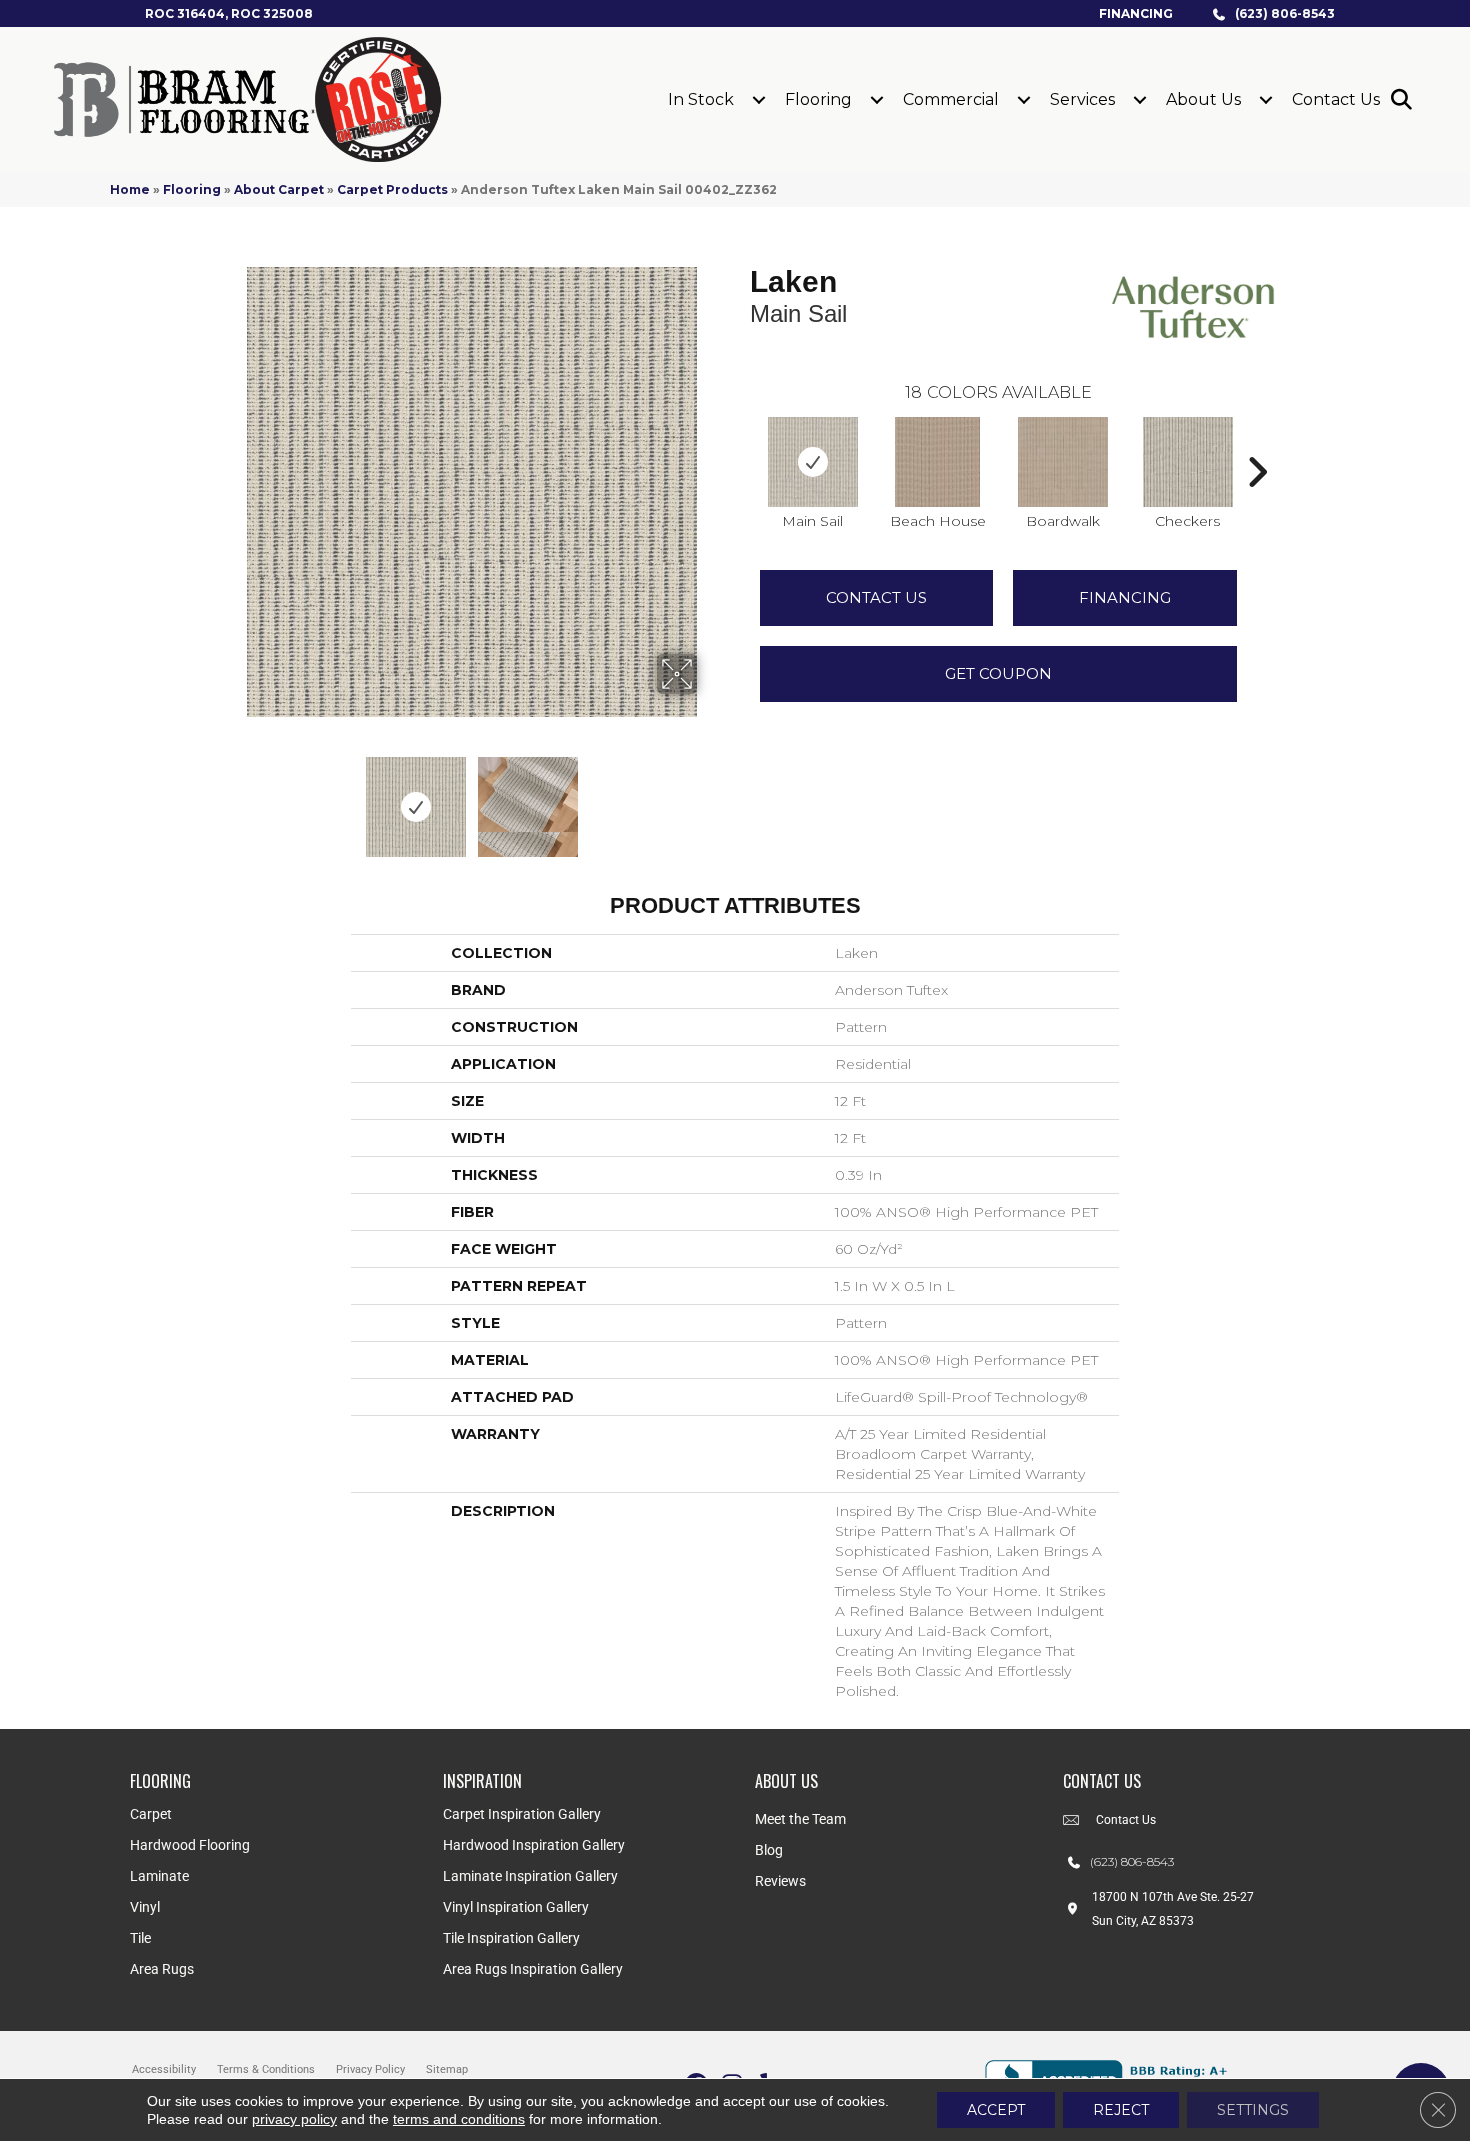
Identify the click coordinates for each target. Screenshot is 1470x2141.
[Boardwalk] (1063, 462)
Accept (996, 2110)
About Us (1203, 99)
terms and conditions (459, 2119)
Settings (1253, 2110)
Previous (233, 797)
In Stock (701, 99)
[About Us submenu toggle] (1266, 100)
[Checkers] (1188, 462)
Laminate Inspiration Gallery (530, 1876)
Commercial (951, 99)
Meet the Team (800, 1819)
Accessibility (164, 2069)
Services (1082, 99)
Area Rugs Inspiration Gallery (533, 1969)
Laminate (159, 1876)
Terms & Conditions (266, 2069)
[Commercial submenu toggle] (1024, 100)
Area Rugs (162, 1969)
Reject (1121, 2110)
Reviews (780, 1881)
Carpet (151, 1814)
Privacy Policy (370, 2069)
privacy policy (294, 2119)
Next (710, 797)
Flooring (818, 99)
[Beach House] (938, 462)
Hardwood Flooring (190, 1845)
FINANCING (1125, 597)
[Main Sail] (813, 462)
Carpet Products (392, 189)
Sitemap (447, 2069)
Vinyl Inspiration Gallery (516, 1907)
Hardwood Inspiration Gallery (534, 1845)
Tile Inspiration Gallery (511, 1938)
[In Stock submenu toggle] (759, 100)
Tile (140, 1938)
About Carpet (279, 189)
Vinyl (145, 1907)
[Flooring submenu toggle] (877, 100)
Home (130, 189)
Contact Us (1336, 99)
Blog (769, 1850)
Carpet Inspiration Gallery (522, 1814)
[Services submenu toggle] (1140, 100)
